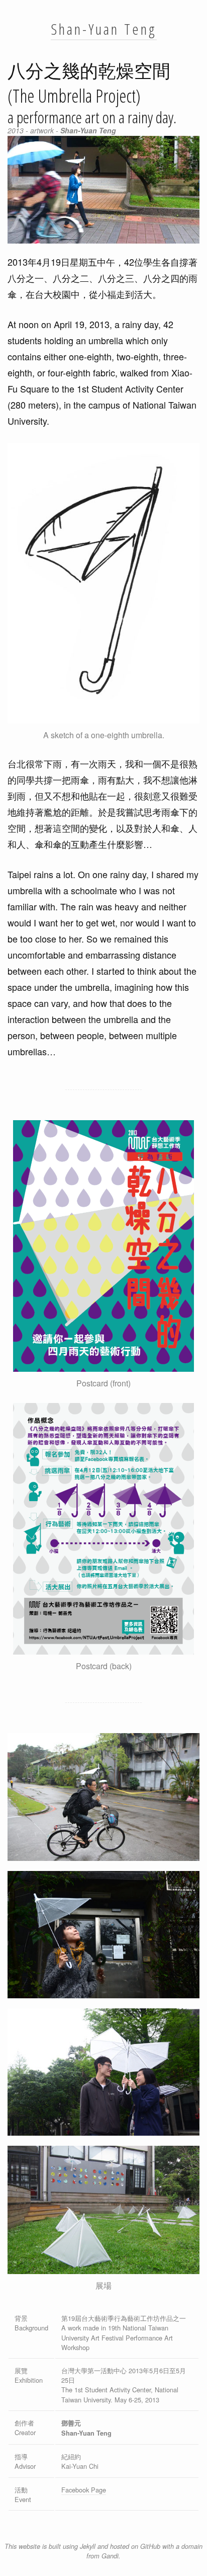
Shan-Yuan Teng (104, 29)
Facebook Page (84, 2490)
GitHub (150, 2546)
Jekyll (88, 2546)
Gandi (110, 2556)
